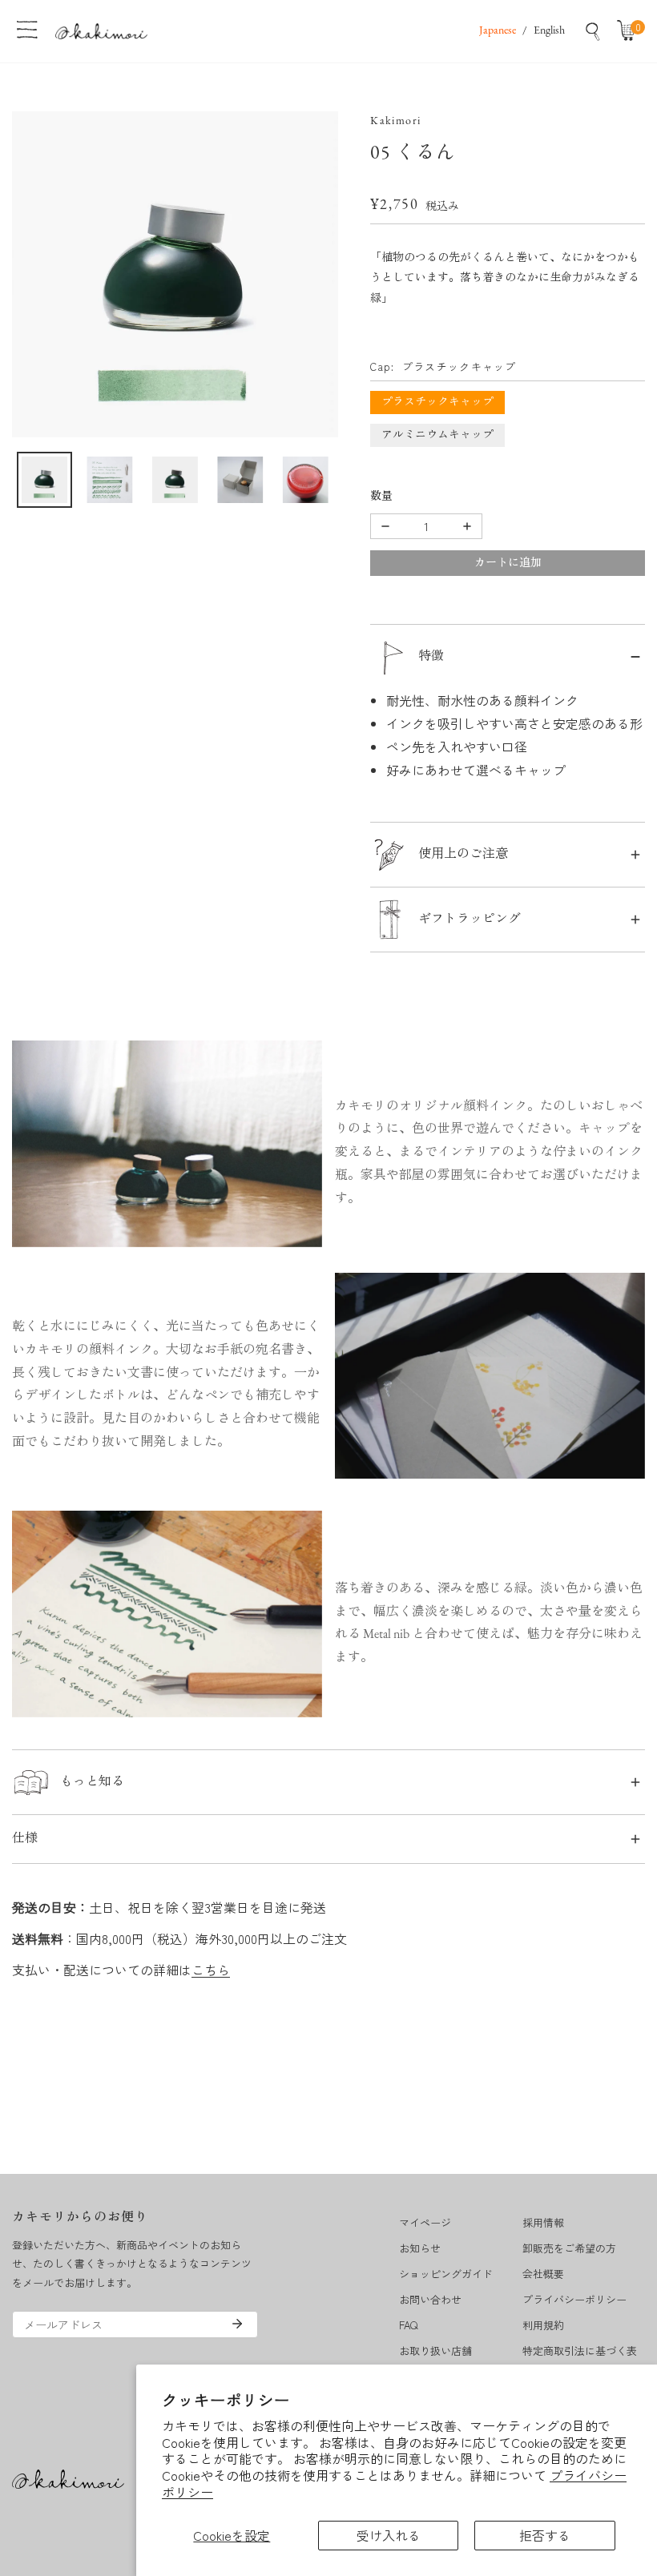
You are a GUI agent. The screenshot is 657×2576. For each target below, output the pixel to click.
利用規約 (543, 2325)
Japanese (498, 31)
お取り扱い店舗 (435, 2351)
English (549, 31)
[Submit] (237, 2324)
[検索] (593, 31)
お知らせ (420, 2248)
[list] (175, 274)
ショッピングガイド (446, 2274)
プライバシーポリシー (574, 2299)
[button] (630, 31)
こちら (211, 1970)
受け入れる (389, 2535)
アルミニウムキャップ (437, 435)
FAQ (408, 2325)
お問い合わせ (430, 2299)
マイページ (425, 2222)
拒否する (545, 2535)
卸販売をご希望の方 (569, 2248)
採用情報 (543, 2222)
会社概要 (543, 2274)
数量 (381, 497)
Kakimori (395, 121)
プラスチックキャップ (437, 402)
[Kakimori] (101, 31)
